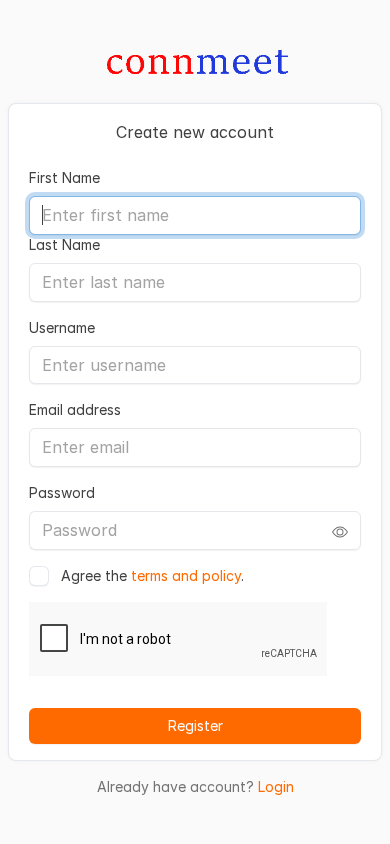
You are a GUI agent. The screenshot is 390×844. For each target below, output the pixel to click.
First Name (64, 177)
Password (62, 492)
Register (195, 725)
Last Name (64, 244)
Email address (75, 409)
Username (62, 327)
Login (276, 786)
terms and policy (186, 575)
